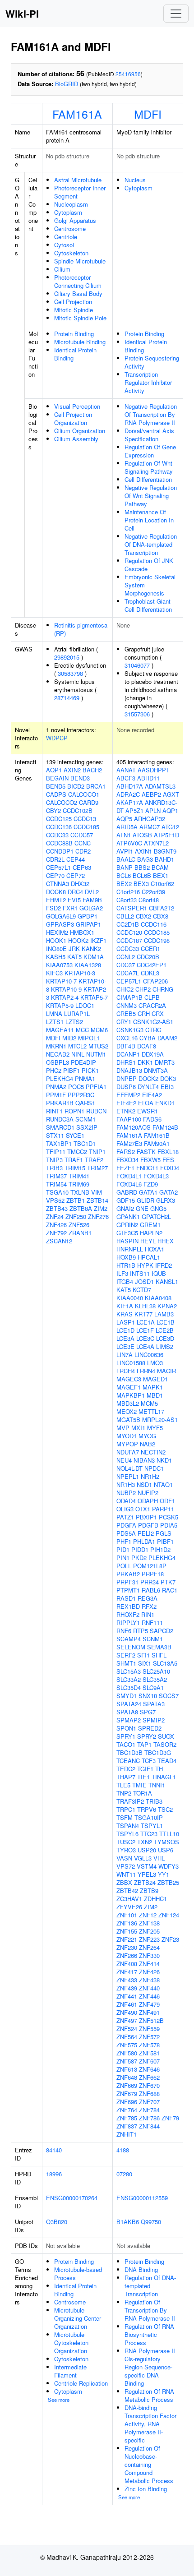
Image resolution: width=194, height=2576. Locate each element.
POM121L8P (150, 1566)
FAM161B (157, 1135)
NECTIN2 (153, 1452)
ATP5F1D (166, 835)
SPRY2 (147, 1736)
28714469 (67, 698)
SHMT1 (126, 1663)
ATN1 (124, 835)
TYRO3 (126, 1850)
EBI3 (167, 1087)
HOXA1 (155, 1249)
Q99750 (151, 2222)
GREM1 (150, 1225)
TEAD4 (167, 1761)
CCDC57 (82, 835)
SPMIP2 (154, 1720)
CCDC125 (59, 819)
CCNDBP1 (60, 851)
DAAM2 (167, 1038)
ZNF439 (127, 1988)
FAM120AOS (134, 1127)
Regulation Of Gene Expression (150, 451)
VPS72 (126, 1866)
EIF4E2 (126, 1103)
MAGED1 (155, 1379)
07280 (124, 2174)
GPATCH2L (156, 1216)
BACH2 (92, 770)
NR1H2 (150, 1476)
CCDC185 (86, 827)
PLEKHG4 (60, 1078)
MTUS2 (98, 1046)
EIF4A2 (152, 1095)
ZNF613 (127, 2069)
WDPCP (57, 738)
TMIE (139, 1785)
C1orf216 (128, 892)
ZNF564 (127, 2037)
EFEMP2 (128, 1095)
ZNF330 (149, 1955)
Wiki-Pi (22, 14)
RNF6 (124, 1631)
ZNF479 (149, 2004)
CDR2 (83, 851)
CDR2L (55, 859)
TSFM (125, 1817)
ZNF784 (149, 2110)
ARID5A (127, 827)
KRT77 (143, 1314)
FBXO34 (127, 1160)
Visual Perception (77, 406)
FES (168, 1160)
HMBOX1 (82, 932)
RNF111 (152, 1623)
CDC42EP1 (152, 965)
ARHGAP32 (150, 819)
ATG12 (170, 827)
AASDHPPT (154, 770)
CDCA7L (128, 973)
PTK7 (168, 1582)
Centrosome (70, 229)
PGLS (164, 1533)
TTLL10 (169, 1834)
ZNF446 (149, 1996)
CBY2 (53, 810)
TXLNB (80, 1192)
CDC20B (148, 957)
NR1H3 (126, 1484)
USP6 (166, 1850)
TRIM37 (56, 1176)
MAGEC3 (129, 1379)
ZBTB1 (76, 1200)
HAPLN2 (151, 1233)
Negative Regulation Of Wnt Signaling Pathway (151, 496)
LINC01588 (131, 1363)
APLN (153, 810)
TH (159, 1769)
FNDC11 (147, 1168)
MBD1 (155, 1395)
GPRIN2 (127, 1225)
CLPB (152, 997)
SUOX (166, 1736)
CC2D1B (128, 924)
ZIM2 (101, 1208)
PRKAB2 (128, 1574)
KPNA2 (167, 1306)
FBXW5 (150, 1160)
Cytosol (64, 245)
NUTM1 (96, 1054)
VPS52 (55, 1200)
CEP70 (55, 875)
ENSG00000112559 (142, 2198)
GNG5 (158, 1208)
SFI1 (143, 1655)
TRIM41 (79, 1176)
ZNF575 (127, 2045)
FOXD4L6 (129, 1184)
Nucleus (135, 180)
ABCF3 (126, 778)
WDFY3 (169, 1866)
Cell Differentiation (148, 479)
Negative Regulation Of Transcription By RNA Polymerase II (151, 414)
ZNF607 (149, 2061)
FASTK (146, 1152)
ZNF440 (149, 1988)
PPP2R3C (81, 1095)
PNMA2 (56, 1087)
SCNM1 (85, 1119)
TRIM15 (75, 1168)
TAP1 (144, 1744)
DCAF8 (147, 1046)
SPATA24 (129, 1704)
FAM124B (165, 1127)
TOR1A (143, 1793)
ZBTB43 (57, 1208)
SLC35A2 (155, 1679)
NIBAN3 (144, 1460)
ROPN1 (74, 1111)
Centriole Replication (81, 2383)
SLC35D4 (129, 1687)
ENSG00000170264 (72, 2198)
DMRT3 (165, 1062)
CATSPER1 (132, 908)
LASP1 (126, 1322)
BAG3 (145, 859)
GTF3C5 (127, 1233)
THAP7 (126, 1777)
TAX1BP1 (59, 1143)
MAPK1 (153, 1387)
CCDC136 (59, 827)
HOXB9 (126, 1257)
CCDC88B (59, 843)
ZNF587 (127, 2061)
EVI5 (74, 900)
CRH (144, 1013)
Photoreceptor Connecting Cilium (78, 281)
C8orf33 (127, 900)
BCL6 (124, 875)
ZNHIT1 (127, 2134)
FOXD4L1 (129, 1176)
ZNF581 (149, 2053)
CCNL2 (126, 957)
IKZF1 (98, 940)
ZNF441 (127, 1996)
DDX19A (153, 1054)
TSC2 (165, 1809)
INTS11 (140, 1273)
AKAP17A (130, 802)
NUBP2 (126, 1493)
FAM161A (77, 114)
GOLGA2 (91, 908)
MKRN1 (56, 1046)
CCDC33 (57, 835)
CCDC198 (157, 940)
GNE (142, 1208)
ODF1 (167, 1501)
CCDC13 (85, 819)
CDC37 (126, 965)
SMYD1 (127, 1696)
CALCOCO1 (84, 794)
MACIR (166, 1371)
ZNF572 (149, 2037)
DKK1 (145, 1062)
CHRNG (163, 989)
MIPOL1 (89, 1038)
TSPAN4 (128, 1826)
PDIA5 (169, 1525)
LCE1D (125, 1330)
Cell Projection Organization (73, 418)
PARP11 (163, 1509)
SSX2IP (87, 1127)
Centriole (66, 237)
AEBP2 (151, 794)
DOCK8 (56, 892)
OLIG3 (125, 1509)
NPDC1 (154, 1468)
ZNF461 (127, 2004)
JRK (74, 949)
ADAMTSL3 (160, 786)
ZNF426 (56, 1225)
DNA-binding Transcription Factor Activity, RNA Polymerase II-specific (150, 2424)
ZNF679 (127, 2094)
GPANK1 (128, 1216)
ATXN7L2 (156, 843)
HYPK (145, 1265)
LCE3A (125, 1338)
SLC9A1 (153, 1687)
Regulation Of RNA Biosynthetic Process (149, 2334)
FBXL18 (168, 1152)
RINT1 (54, 1111)
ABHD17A (130, 786)
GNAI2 (125, 1208)
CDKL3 (150, 973)
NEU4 (124, 1460)
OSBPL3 (58, 1062)
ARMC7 (150, 827)
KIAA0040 (130, 1298)
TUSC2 (126, 1842)
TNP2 (124, 1793)
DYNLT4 (148, 1087)
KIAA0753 (59, 965)
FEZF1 (125, 1168)
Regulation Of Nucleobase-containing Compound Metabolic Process (149, 2464)
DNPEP (127, 1078)
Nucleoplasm (71, 204)
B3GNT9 (165, 851)
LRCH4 (126, 1371)
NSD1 (144, 1484)
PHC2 (54, 1070)
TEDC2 (126, 1769)
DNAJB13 (129, 1070)
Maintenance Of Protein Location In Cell (149, 520)
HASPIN (127, 1241)
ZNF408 (127, 1964)
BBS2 (142, 867)
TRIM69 (79, 1184)
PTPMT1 (128, 1590)
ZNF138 (149, 1923)
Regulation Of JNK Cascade (149, 565)
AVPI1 (125, 851)
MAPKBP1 (131, 1395)
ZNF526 (79, 1225)
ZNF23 (170, 1939)
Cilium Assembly (76, 439)
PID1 (123, 1549)
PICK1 (90, 1070)
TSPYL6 (127, 1834)
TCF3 (149, 1761)
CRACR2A (152, 1005)
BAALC (126, 859)
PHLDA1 (144, 1541)
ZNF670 (149, 2085)
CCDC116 (154, 924)
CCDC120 (129, 932)
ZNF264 (149, 1947)
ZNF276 (98, 1216)
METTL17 (151, 1411)
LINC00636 (149, 1355)
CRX (158, 1013)
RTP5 (141, 1631)
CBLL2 (125, 916)
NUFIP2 (148, 1493)
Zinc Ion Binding (146, 2489)
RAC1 (170, 1590)
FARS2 (126, 1152)
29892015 (67, 657)
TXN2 (145, 1842)
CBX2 (143, 916)
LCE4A (145, 1346)
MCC (82, 1030)
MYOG (147, 1436)
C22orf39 (153, 892)
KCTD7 (142, 1290)
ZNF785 (127, 2118)
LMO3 (155, 1363)
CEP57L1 (58, 867)
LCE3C (145, 1338)
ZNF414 (149, 1964)
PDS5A (126, 1533)
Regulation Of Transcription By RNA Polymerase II (150, 2310)
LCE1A (146, 1322)
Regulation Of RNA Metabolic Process (149, 2395)
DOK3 (168, 1078)
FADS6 (152, 1119)
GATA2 (169, 1192)
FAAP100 (129, 1119)
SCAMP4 (129, 1639)
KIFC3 (54, 973)
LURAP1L (77, 1013)
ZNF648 (127, 2077)
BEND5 (56, 786)
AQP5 (124, 819)
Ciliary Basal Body (78, 293)
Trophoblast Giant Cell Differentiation (148, 605)
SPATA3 (154, 1704)
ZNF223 (149, 1939)
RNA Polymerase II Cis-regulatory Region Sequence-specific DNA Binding (150, 2367)
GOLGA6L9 (61, 916)
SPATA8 (127, 1712)
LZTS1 (55, 1022)
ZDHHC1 (155, 1899)
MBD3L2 (128, 1403)
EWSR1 (148, 1111)
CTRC (153, 1030)
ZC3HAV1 (129, 1899)
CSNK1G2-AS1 (153, 1022)
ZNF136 (127, 1923)
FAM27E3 (129, 1143)
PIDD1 (140, 1549)
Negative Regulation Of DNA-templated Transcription (151, 544)
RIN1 (148, 1614)
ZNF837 (127, 2126)
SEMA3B (159, 1647)
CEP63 (82, 867)
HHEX (166, 1241)
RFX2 (149, 1606)
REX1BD (128, 1606)
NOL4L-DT (129, 1468)
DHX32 (80, 884)
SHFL (159, 1655)
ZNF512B (151, 2020)
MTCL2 (77, 1046)
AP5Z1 (134, 810)
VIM (97, 1192)
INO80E (56, 949)
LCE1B (166, 1322)
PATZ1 (125, 1517)
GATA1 (148, 1192)
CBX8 (161, 916)
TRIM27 (97, 1168)
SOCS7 (169, 1696)
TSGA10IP (149, 1817)
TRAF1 (74, 1160)
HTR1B (126, 1265)
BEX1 (161, 875)
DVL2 (92, 892)
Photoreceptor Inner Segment (80, 192)
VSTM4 (147, 1866)
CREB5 (126, 1013)
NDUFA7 (128, 1452)
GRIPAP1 (88, 924)
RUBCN (96, 1111)
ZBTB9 (149, 1890)
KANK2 (91, 949)
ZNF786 (149, 2118)
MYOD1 (127, 1436)
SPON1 (126, 1728)
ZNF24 (55, 1216)
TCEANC (128, 1761)
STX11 (55, 1135)
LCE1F (145, 1330)
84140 (54, 2150)
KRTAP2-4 (65, 997)
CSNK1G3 (130, 1030)
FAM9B (92, 900)
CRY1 (124, 1022)
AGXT (171, 794)
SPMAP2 (129, 1720)
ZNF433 (127, 1980)
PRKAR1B (60, 1103)
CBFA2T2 (162, 908)
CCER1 (150, 949)
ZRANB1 (80, 1233)
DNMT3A (156, 1070)
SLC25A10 (156, 1671)
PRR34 (150, 1582)
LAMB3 (164, 1314)
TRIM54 (56, 1184)
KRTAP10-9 (66, 989)
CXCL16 (127, 1038)
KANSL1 (167, 1281)
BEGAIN (57, 778)
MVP (123, 1428)
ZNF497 (127, 2020)
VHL (159, 1858)
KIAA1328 (88, 965)
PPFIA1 (96, 1087)
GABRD (127, 1192)
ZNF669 (127, 2085)
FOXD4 (170, 1168)
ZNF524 (127, 2029)
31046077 (137, 665)
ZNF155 (127, 1931)
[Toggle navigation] (176, 14)
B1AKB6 (128, 2222)
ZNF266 (127, 1955)
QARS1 (85, 1103)
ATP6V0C (129, 843)
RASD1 (126, 1598)
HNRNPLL (130, 1249)
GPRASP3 (60, 924)
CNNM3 (127, 1005)
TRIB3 (54, 1168)
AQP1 (54, 770)
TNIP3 (54, 1160)
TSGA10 (57, 1192)
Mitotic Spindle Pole (80, 318)
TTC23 (149, 1834)
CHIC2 (125, 989)
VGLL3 (143, 1858)
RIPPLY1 (128, 1623)
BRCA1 (96, 786)
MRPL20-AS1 (160, 1420)
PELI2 (146, 1533)
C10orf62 (162, 884)
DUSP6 (126, 1087)
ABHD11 (148, 778)
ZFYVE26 (129, 1907)
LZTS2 (74, 1022)
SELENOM (131, 1647)
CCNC (83, 843)
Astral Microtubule (78, 180)
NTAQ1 (163, 1484)
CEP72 (76, 875)
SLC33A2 (129, 1679)
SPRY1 (126, 1736)
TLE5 (123, 1785)
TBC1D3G (158, 1752)
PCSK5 (169, 1517)
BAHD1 (164, 859)
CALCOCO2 (62, 802)
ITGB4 (125, 1281)
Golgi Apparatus (75, 220)
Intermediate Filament (70, 2371)
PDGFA (126, 1525)
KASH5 (56, 957)
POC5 (76, 1087)
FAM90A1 (157, 1143)
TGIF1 (145, 1769)
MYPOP (127, 1444)
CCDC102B (78, 810)
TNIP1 (97, 1152)
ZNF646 (149, 2069)
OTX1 (143, 1509)
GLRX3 (166, 1200)
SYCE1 (75, 1135)
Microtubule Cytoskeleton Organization (71, 2343)
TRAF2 (94, 1160)
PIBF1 (72, 1070)
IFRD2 (164, 1265)
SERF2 (126, 1655)
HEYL (148, 1241)
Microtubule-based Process (78, 2274)
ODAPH (148, 1501)
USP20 (147, 1850)
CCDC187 (129, 940)
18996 (54, 2174)
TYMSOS (166, 1842)
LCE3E (125, 1346)
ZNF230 (127, 1947)
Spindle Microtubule (80, 261)
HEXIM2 (57, 932)
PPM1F (56, 1095)
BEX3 (141, 884)
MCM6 (99, 1030)
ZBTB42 (127, 1890)
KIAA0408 (158, 1298)
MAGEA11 (60, 1030)
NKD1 (164, 1460)
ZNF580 (127, 2053)
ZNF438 (149, 1980)
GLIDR (145, 1200)
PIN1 (123, 1558)
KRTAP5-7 (94, 997)
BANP (125, 867)
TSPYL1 (152, 1826)
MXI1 (138, 1428)
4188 (123, 2150)
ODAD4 (126, 1501)
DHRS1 (126, 1062)
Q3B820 (57, 2222)
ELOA (146, 1103)
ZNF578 (149, 2045)
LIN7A (125, 1355)
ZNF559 (149, 2029)
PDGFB (148, 1525)
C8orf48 (149, 900)
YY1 (164, 1874)
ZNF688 (149, 2094)
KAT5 (74, 957)
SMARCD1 (60, 1127)
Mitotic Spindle (74, 310)
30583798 (70, 673)
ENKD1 (165, 1103)
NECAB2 (58, 1054)
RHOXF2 (128, 1614)
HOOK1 (56, 940)
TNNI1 (157, 1785)
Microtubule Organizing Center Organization (78, 2318)
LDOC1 (85, 1005)
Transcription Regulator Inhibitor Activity (148, 382)
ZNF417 (127, 1972)
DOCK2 (148, 1078)
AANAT (126, 770)
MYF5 (155, 1428)
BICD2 (76, 786)
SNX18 (148, 1696)
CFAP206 (155, 981)
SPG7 (148, 1712)
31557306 (137, 714)
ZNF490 (127, 2012)
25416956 (128, 74)
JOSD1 (144, 1281)
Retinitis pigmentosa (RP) (81, 629)
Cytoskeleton (71, 253)
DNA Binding (141, 2269)
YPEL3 (147, 1874)
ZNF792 (56, 1233)
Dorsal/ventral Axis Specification (149, 435)
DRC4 (75, 892)
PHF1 (124, 1541)
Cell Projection (73, 302)
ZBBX (124, 1882)
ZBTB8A (81, 1208)
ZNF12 (148, 1915)
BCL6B (142, 875)
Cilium (62, 269)
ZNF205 (149, 1931)
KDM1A (94, 957)
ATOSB (142, 835)
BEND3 (80, 778)
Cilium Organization (80, 431)
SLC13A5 (165, 1663)
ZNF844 (149, 2126)
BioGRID (67, 84)
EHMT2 (56, 900)
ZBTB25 (168, 1882)
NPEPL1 (128, 1476)
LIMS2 (165, 1346)
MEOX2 (127, 1411)
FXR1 (70, 908)
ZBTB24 (145, 1882)
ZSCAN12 (59, 1241)
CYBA (148, 1038)
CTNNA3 (58, 884)
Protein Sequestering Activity (152, 362)
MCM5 (149, 1403)
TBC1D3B (129, 1752)
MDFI (148, 114)
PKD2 (139, 1558)
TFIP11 (56, 1152)
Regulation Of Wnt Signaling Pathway (149, 467)
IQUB (159, 1273)
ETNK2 (126, 1111)
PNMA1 (85, 1078)
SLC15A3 (129, 1671)
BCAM (160, 867)
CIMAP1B (129, 997)
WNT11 (126, 1874)
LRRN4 (146, 1371)
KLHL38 (145, 1306)
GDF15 (126, 1200)
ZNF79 (170, 2118)
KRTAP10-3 (80, 973)
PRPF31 (127, 1582)
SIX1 (145, 1663)
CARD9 (89, 802)
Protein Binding (74, 334)
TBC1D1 (85, 1143)
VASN (124, 1858)
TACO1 (126, 1744)
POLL (124, 1566)
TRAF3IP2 (130, 1801)
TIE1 (143, 1777)
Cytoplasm (68, 212)
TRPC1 (126, 1809)
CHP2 (143, 989)
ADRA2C (128, 794)
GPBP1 (88, 916)
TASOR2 (165, 1744)
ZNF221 (127, 1939)
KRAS (125, 1314)
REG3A (148, 1598)
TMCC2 (77, 1152)
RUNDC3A (60, 1119)
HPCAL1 (149, 1257)
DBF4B (126, 1046)
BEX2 (124, 884)
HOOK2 (78, 940)
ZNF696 (127, 2102)
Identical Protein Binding (75, 354)
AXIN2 (72, 770)
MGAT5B (128, 1420)
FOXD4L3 (156, 1176)
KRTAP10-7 (61, 981)
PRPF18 (153, 1574)
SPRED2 (150, 1728)
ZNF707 (149, 2102)
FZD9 (151, 1184)
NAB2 (148, 1444)
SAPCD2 (162, 1631)
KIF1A (125, 1306)
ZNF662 (149, 2077)
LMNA (54, 1013)
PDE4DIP (83, 1062)
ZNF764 (127, 2110)
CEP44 (76, 859)
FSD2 (53, 908)
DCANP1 (128, 1054)
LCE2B (165, 1330)
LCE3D (165, 1338)
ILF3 (122, 1273)
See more (59, 2400)
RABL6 (151, 1590)
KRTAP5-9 (60, 1005)
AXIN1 (143, 851)
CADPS (56, 794)
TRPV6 (147, 1809)
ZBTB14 (97, 1200)
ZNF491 (149, 2012)
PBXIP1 (146, 1517)
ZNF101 (127, 1915)
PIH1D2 (160, 1549)
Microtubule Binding (80, 342)
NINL (78, 1054)
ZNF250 (76, 1216)
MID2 (69, 1038)
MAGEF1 (129, 1387)
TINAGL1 (164, 1777)
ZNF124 (169, 1915)
